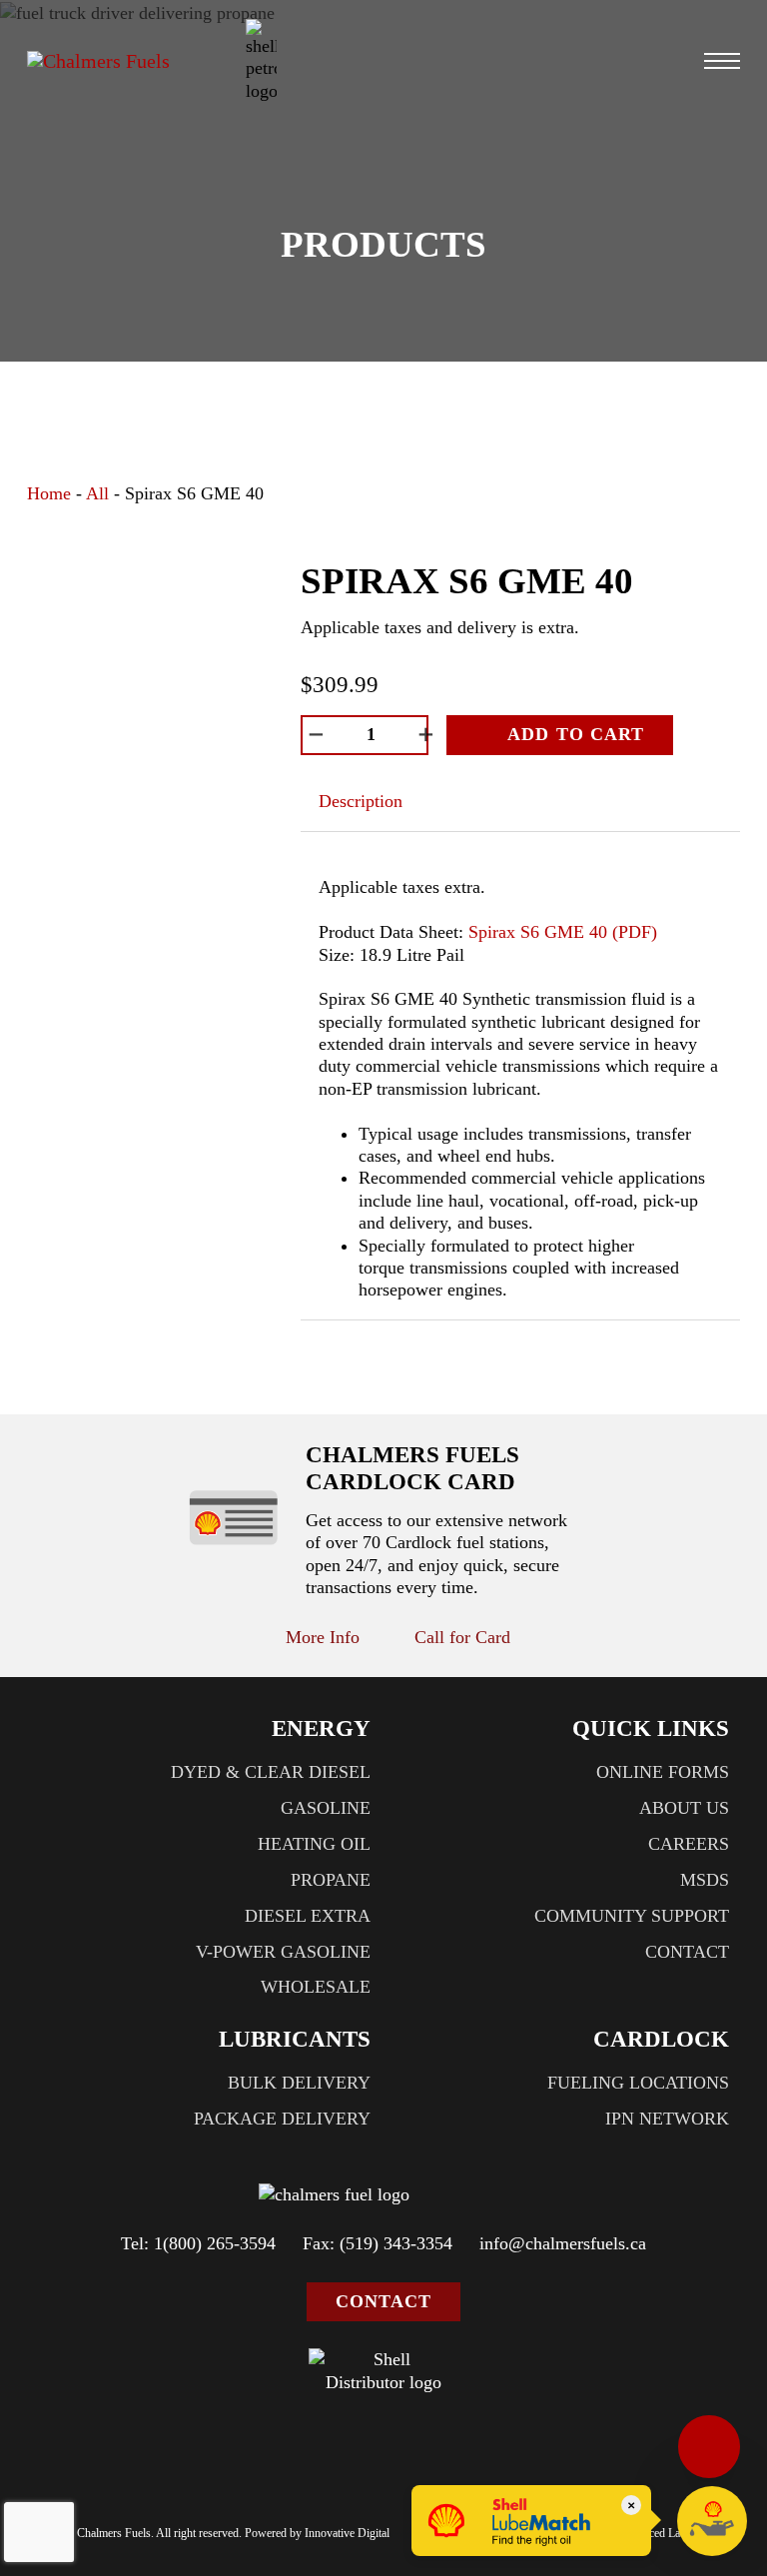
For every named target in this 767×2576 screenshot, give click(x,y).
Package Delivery (282, 2119)
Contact (687, 1952)
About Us (684, 1808)
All (97, 493)
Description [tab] (361, 801)
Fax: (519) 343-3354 (378, 2243)
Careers (689, 1844)
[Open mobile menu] (722, 61)
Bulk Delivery (299, 2083)
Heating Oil (314, 1844)
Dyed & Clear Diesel (271, 1772)
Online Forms (663, 1772)
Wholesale (316, 1987)
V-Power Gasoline (283, 1952)
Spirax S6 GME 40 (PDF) (563, 932)
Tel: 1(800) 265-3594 (198, 2243)
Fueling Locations (638, 2083)
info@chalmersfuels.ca (563, 2243)
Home (49, 493)
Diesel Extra (308, 1916)
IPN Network (667, 2119)
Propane (331, 1880)
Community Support (632, 1916)
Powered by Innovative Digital (317, 2533)
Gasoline (326, 1808)
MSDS (705, 1880)
